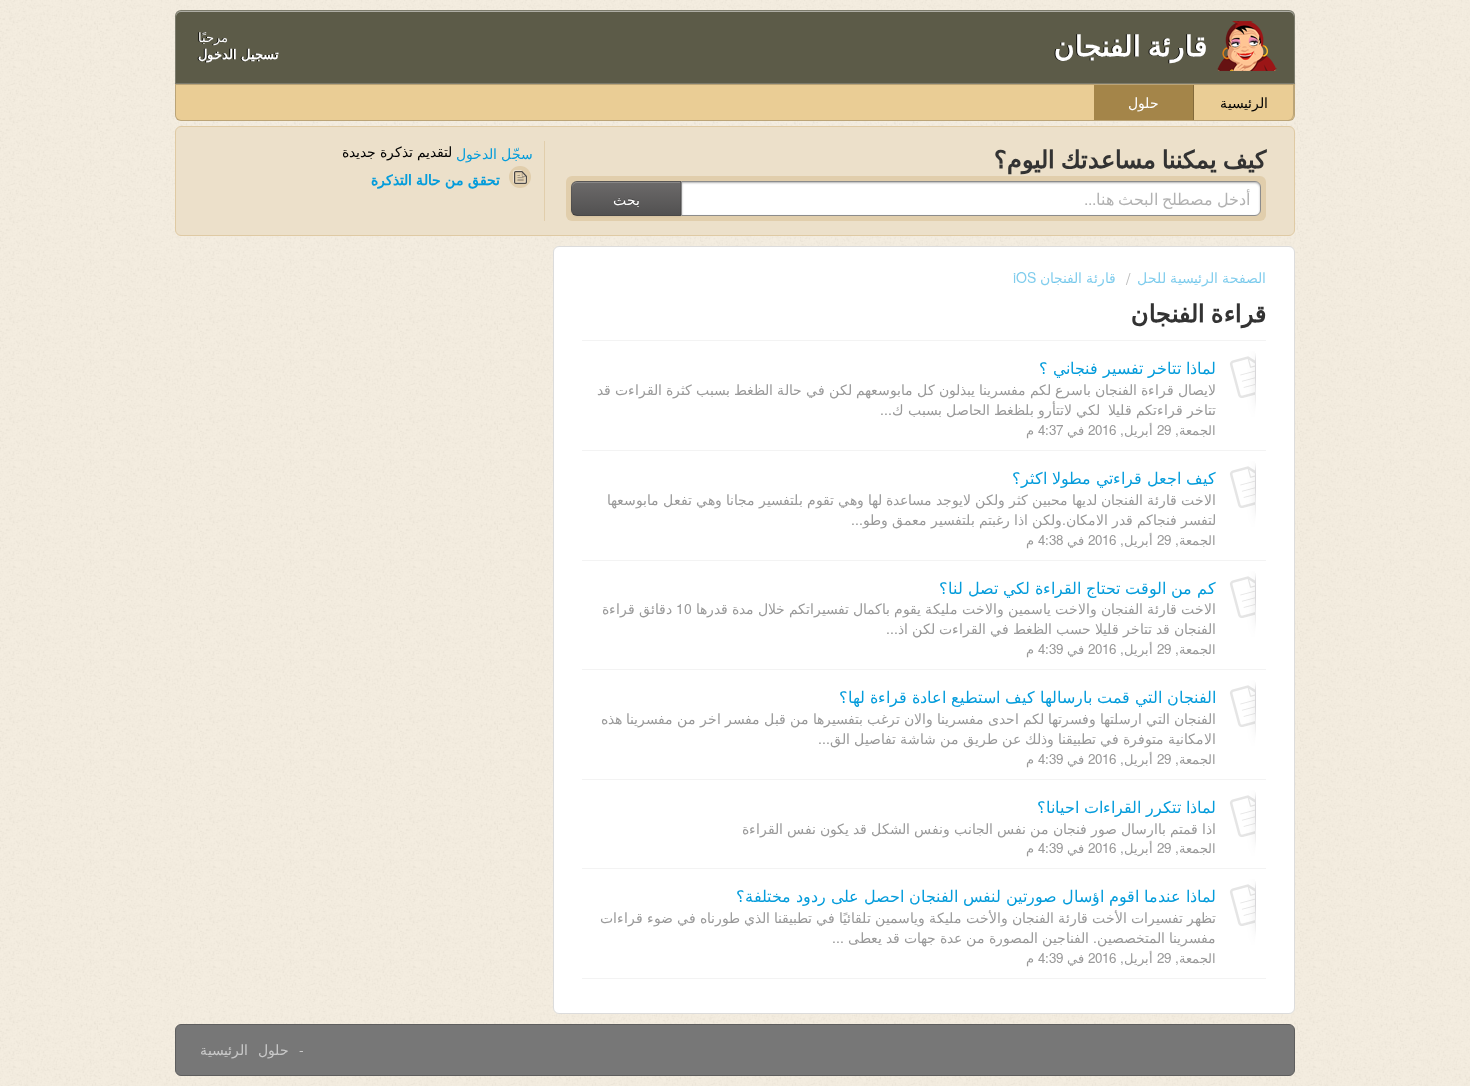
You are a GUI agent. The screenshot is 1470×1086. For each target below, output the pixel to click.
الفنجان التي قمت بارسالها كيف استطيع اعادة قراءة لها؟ (1027, 696)
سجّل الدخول (494, 153)
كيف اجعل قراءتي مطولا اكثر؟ (1114, 477)
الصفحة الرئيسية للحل (1201, 277)
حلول (1143, 102)
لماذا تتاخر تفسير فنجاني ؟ (1127, 367)
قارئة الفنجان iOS (1064, 277)
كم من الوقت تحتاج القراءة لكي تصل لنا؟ (1077, 587)
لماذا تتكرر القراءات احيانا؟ (1126, 806)
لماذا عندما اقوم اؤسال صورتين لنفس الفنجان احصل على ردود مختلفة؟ (976, 895)
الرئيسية (1244, 102)
